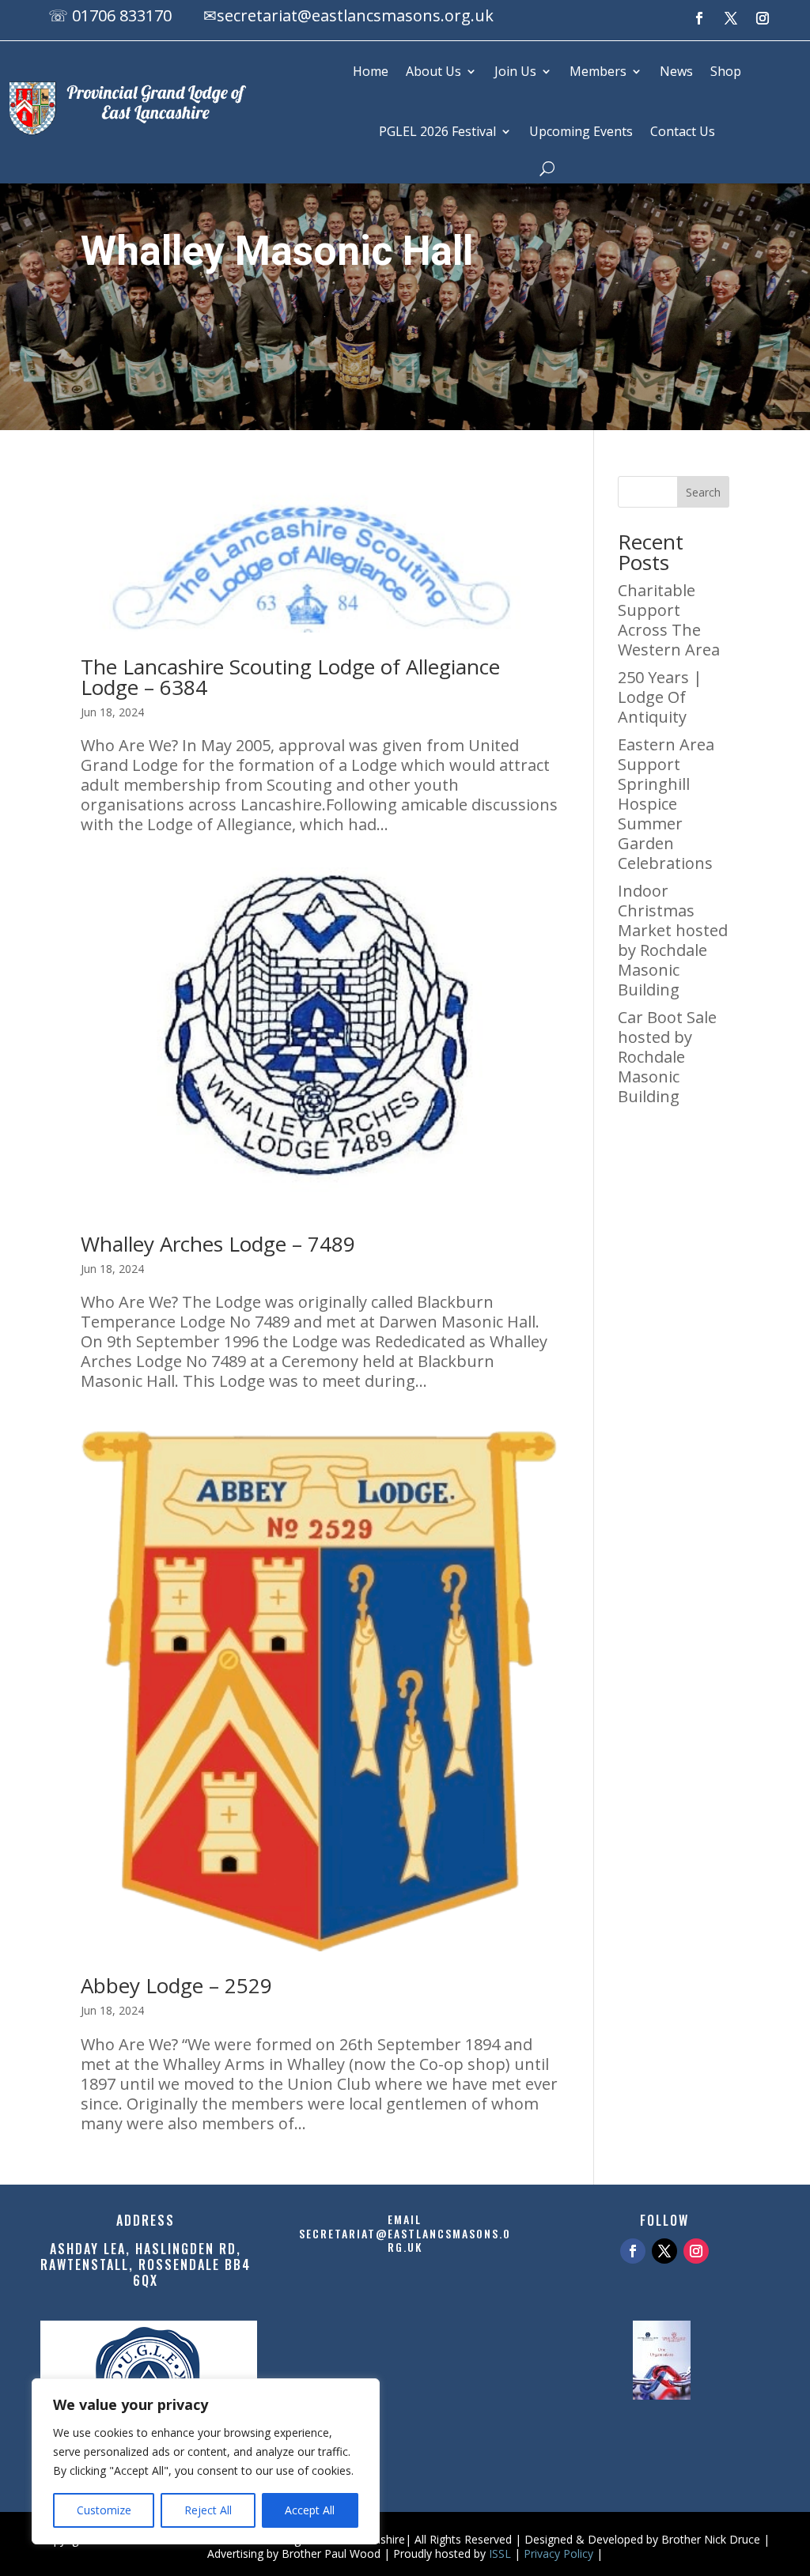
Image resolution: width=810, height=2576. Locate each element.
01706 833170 (122, 15)
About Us (433, 71)
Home (371, 71)
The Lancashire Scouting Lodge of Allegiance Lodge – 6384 (290, 677)
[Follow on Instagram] (763, 18)
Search (703, 492)
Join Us (515, 71)
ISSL (500, 2553)
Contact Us (683, 131)
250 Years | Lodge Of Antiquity (660, 697)
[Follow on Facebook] (699, 18)
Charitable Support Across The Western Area (669, 620)
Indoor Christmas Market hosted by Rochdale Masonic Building (673, 940)
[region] (206, 2461)
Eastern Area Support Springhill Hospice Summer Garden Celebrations (666, 804)
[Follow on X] (731, 18)
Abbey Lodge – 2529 (176, 1985)
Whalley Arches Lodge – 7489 (218, 1244)
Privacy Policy (558, 2553)
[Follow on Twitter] (664, 2251)
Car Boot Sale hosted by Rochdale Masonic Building (667, 1057)
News (676, 71)
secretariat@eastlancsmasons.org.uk (355, 15)
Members (598, 71)
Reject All (208, 2510)
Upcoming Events (581, 131)
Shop (726, 71)
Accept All (310, 2510)
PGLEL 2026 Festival (437, 131)
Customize (104, 2510)
